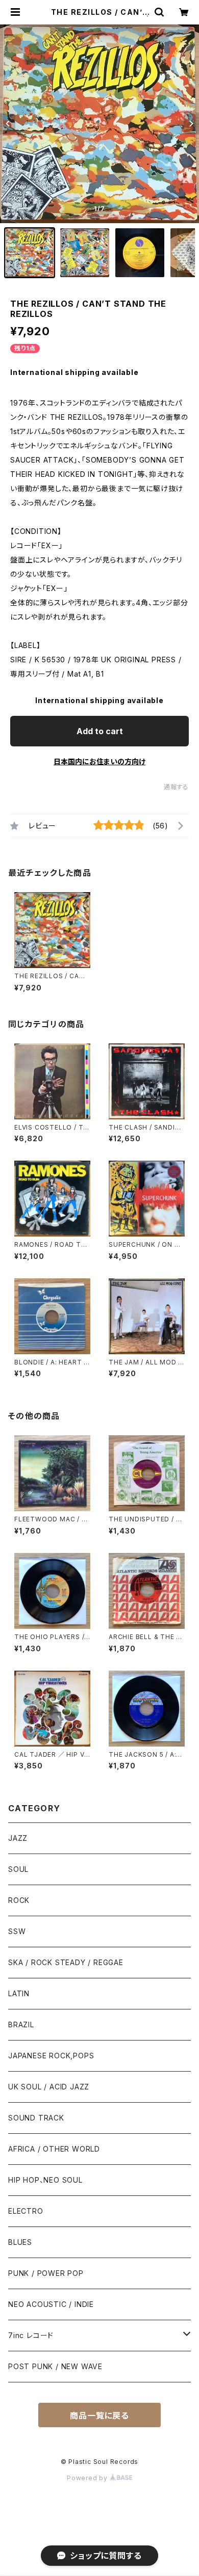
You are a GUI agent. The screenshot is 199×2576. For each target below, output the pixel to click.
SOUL (18, 1869)
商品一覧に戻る (99, 2416)
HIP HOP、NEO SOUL (45, 2180)
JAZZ (18, 1838)
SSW (17, 1931)
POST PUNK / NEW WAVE (55, 2366)
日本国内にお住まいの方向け (99, 761)
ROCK (19, 1900)
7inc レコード (31, 2335)
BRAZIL (21, 2024)
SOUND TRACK (36, 2118)
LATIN (19, 1993)
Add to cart (100, 731)
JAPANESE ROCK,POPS (51, 2056)
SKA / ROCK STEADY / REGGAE (66, 1962)
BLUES (20, 2242)
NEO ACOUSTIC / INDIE (51, 2304)
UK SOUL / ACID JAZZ (49, 2087)
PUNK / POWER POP (46, 2273)
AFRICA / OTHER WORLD (54, 2149)
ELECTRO (26, 2211)
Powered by (88, 2478)
